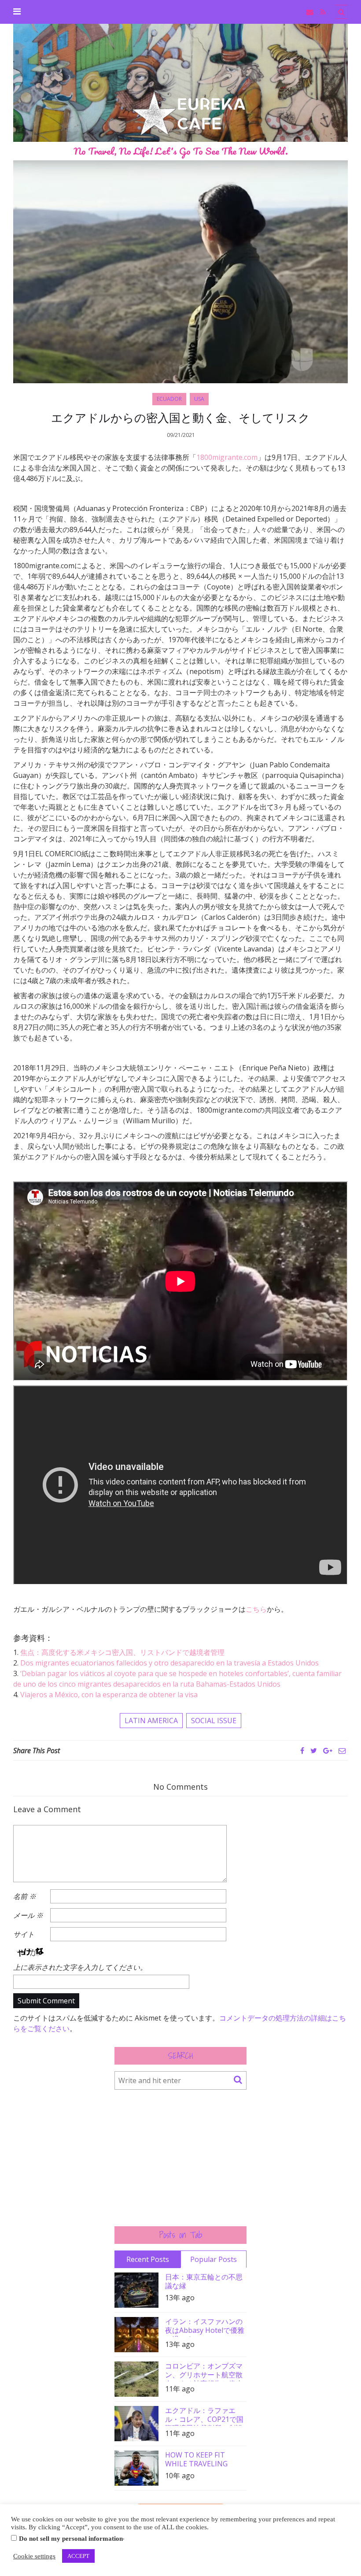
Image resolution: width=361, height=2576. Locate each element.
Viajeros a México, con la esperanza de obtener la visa (109, 1695)
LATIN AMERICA (151, 1721)
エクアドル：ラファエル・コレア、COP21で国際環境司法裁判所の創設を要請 (204, 2416)
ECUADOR (169, 399)
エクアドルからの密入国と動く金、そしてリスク (180, 418)
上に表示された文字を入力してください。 (80, 1967)
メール (28, 1915)
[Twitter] (314, 1751)
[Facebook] (302, 1751)
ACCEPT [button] (78, 2556)
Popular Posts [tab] (214, 2259)
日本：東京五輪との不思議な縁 (204, 2281)
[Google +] (328, 1751)
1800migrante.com (227, 457)
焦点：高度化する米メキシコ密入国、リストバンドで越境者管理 (122, 1652)
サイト (24, 1934)
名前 (25, 1896)
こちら (256, 1609)
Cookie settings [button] (34, 2556)
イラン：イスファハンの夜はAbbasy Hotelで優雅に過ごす (205, 2327)
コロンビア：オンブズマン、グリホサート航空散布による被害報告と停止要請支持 (204, 2371)
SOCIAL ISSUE (214, 1721)
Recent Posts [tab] (148, 2259)
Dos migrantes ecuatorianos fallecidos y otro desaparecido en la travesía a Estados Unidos (169, 1663)
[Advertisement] (180, 2158)
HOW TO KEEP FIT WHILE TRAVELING (196, 2459)
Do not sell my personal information (71, 2539)
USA (199, 399)
